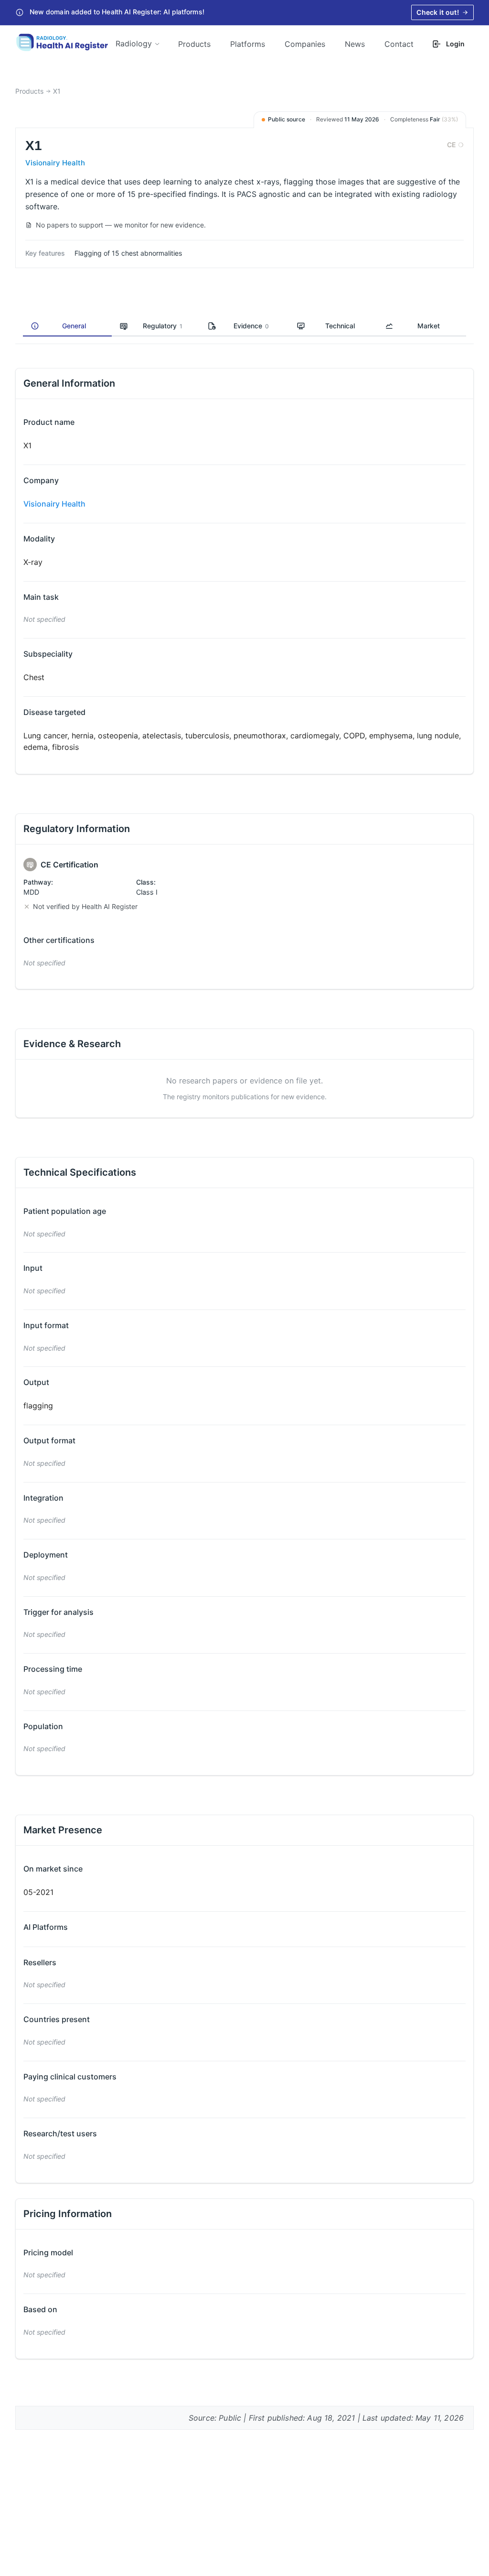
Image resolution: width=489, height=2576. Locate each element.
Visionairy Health (55, 163)
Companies (305, 44)
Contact (399, 44)
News (355, 44)
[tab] (67, 326)
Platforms (248, 44)
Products (194, 44)
